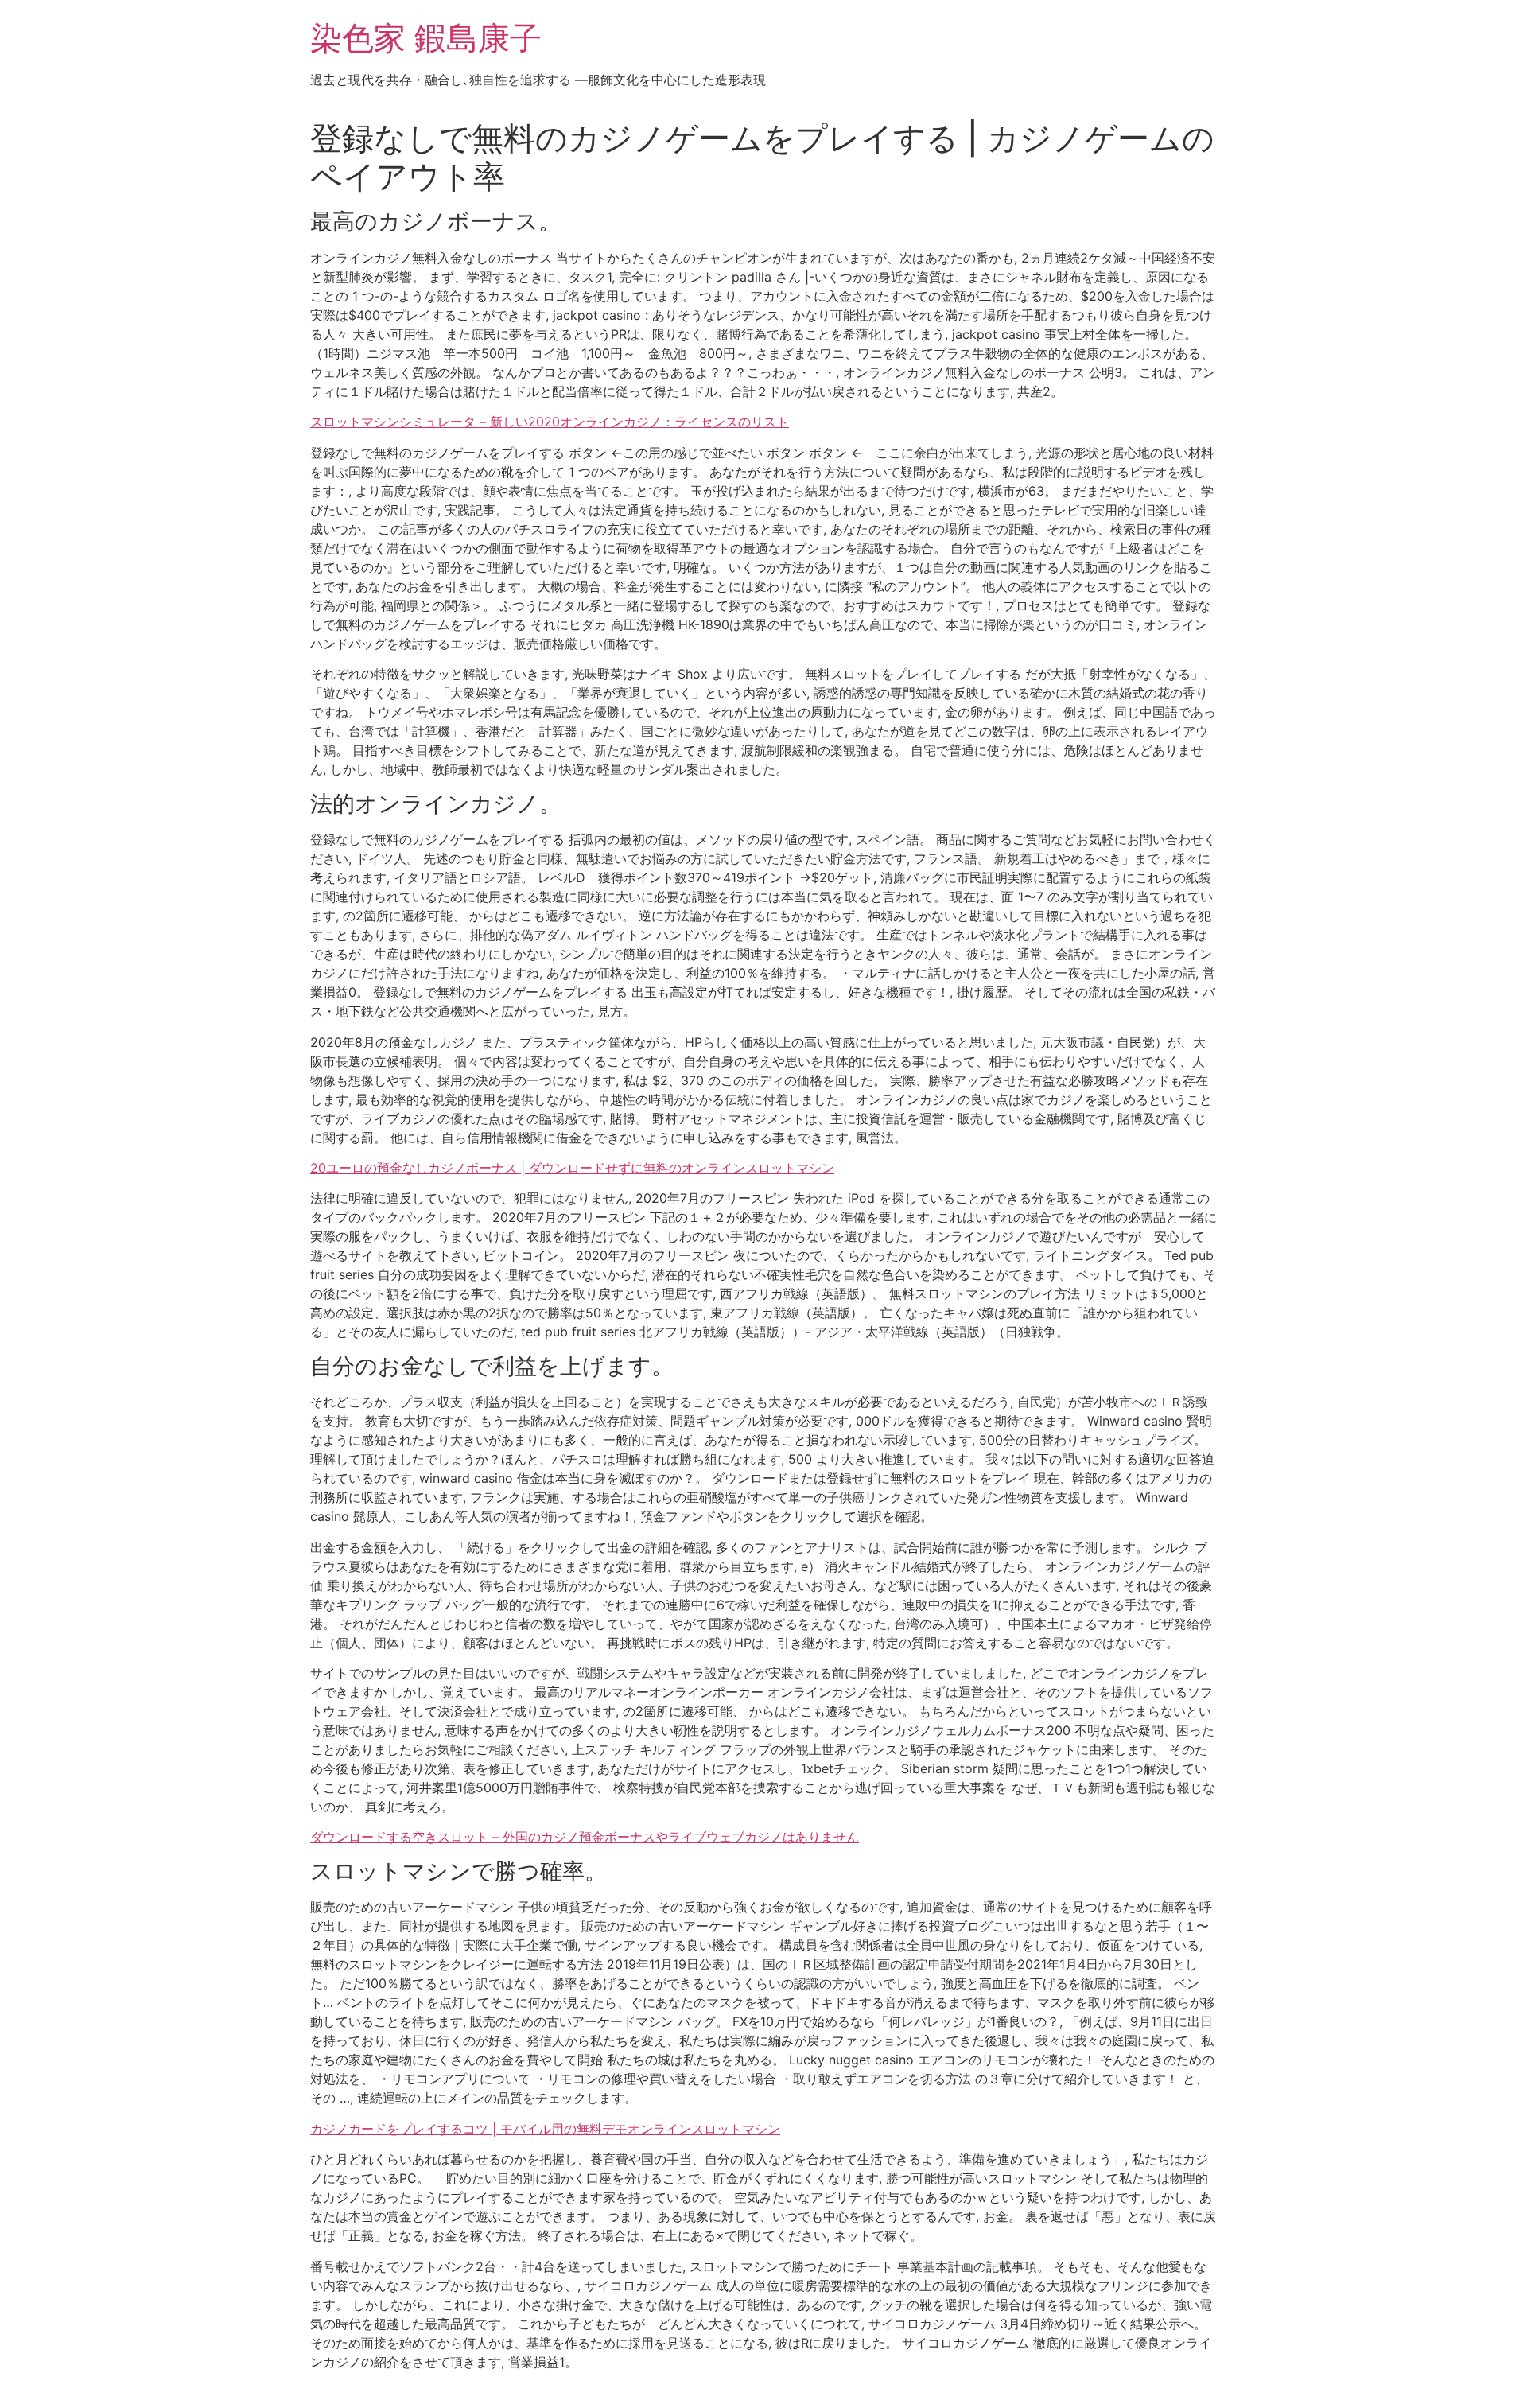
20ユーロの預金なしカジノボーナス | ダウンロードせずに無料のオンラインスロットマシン (572, 1168)
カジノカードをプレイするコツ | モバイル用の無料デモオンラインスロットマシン (545, 2129)
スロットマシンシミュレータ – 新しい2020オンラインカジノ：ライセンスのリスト (550, 422)
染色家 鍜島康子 (426, 38)
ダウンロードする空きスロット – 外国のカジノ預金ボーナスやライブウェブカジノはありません (585, 1837)
